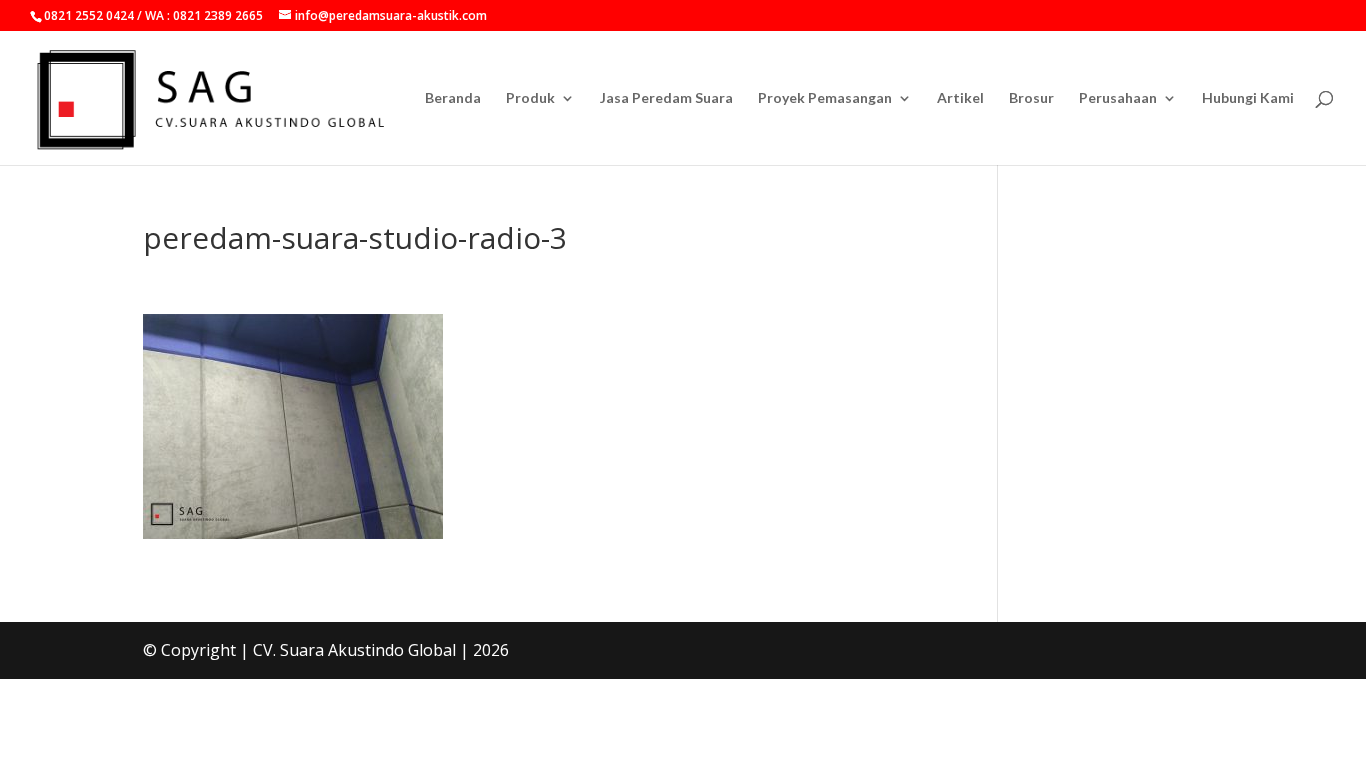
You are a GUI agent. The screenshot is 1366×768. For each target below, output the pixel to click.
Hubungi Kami (1248, 98)
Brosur (1031, 98)
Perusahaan (1118, 98)
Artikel (960, 98)
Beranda (453, 98)
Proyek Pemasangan (825, 98)
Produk (530, 98)
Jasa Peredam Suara (666, 98)
